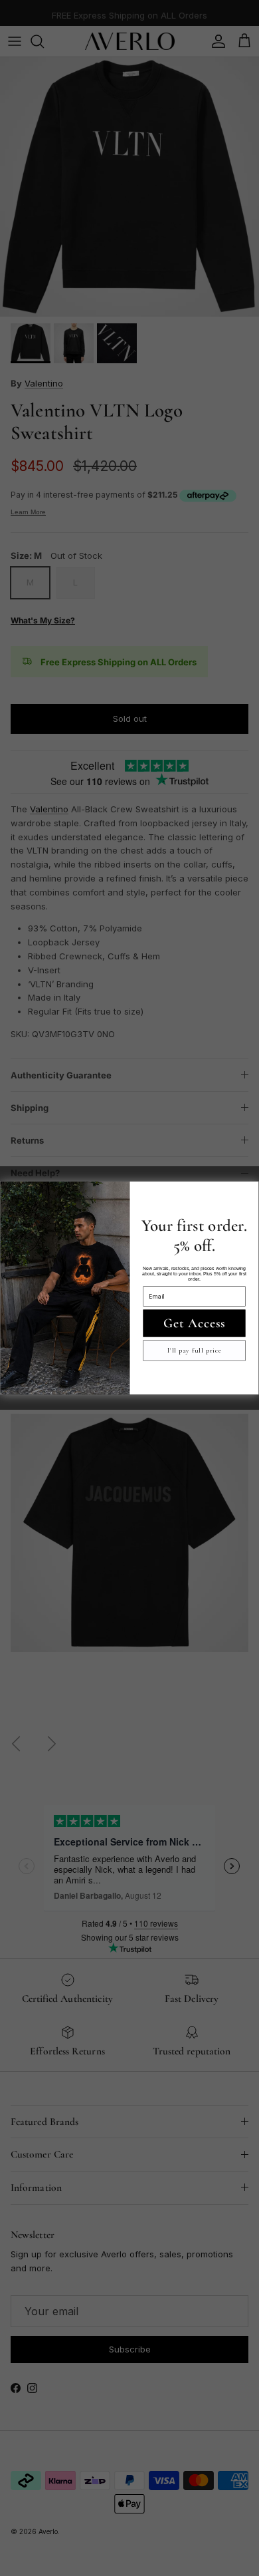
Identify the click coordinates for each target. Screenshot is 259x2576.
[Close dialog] (249, 1192)
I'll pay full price (195, 1351)
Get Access (195, 1323)
